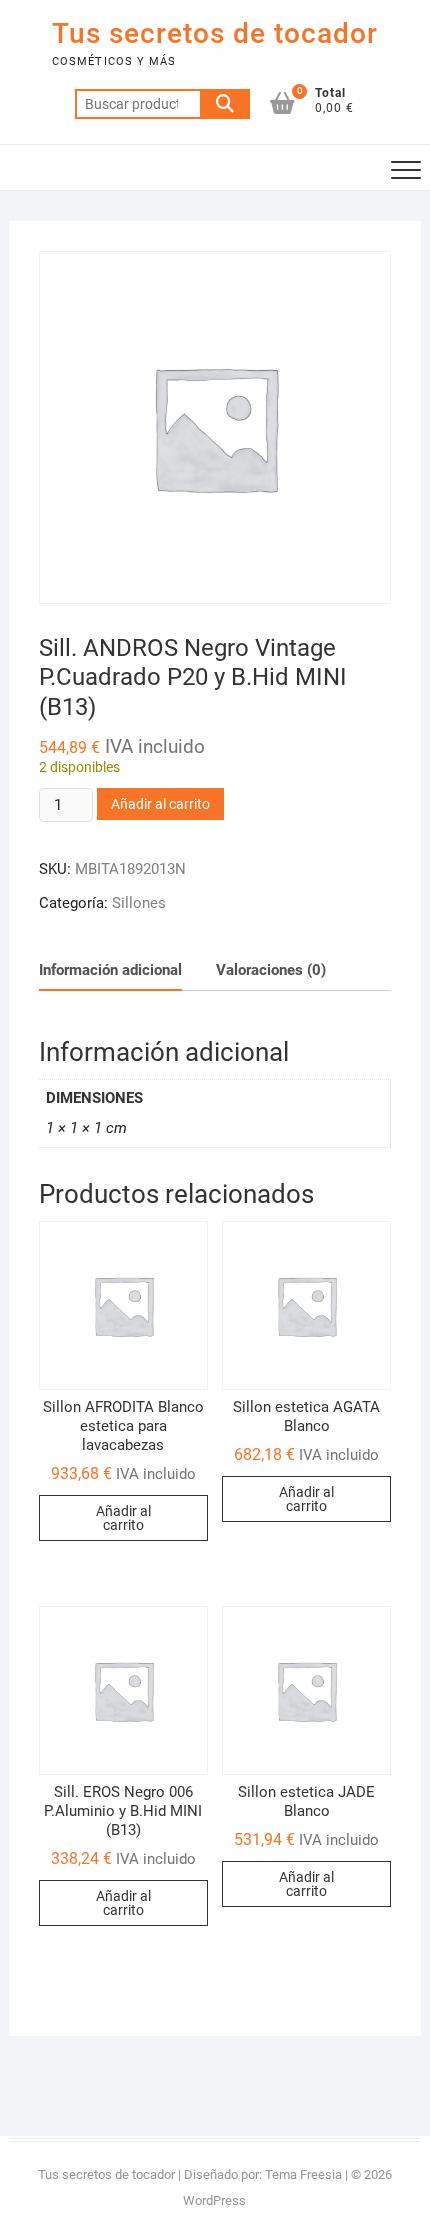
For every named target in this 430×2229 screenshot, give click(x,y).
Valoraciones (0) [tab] (271, 970)
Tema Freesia (303, 2174)
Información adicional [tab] (110, 970)
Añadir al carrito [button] (123, 1518)
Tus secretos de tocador (215, 33)
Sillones (139, 903)
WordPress (214, 2200)
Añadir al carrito (160, 804)
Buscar (225, 104)
